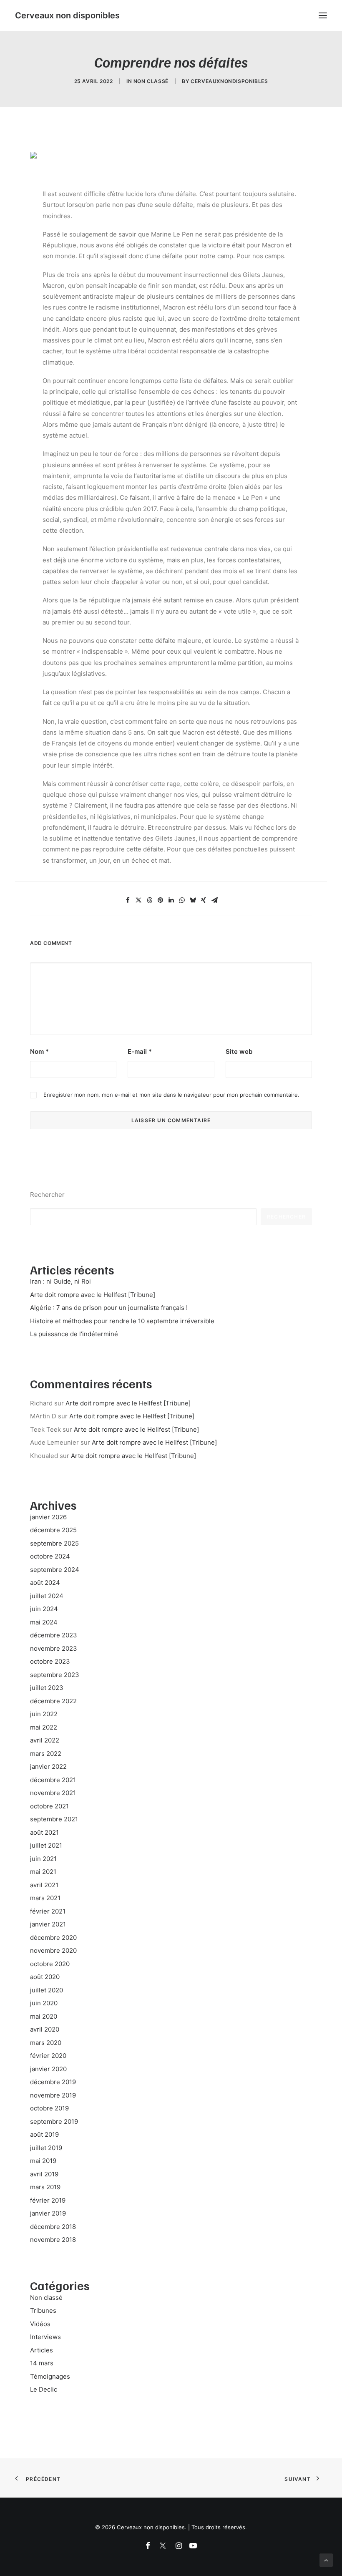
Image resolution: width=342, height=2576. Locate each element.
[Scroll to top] (326, 2560)
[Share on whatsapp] (182, 900)
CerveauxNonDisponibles (229, 81)
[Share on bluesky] (193, 900)
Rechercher (47, 1195)
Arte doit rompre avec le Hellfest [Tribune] (128, 1403)
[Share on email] (214, 900)
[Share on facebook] (128, 900)
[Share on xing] (204, 900)
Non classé (151, 81)
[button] (323, 15)
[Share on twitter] (138, 900)
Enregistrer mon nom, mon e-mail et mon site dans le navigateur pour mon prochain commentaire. (171, 1095)
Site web (239, 1051)
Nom (39, 1051)
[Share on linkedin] (171, 900)
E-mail (140, 1051)
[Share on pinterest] (160, 900)
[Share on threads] (149, 900)
